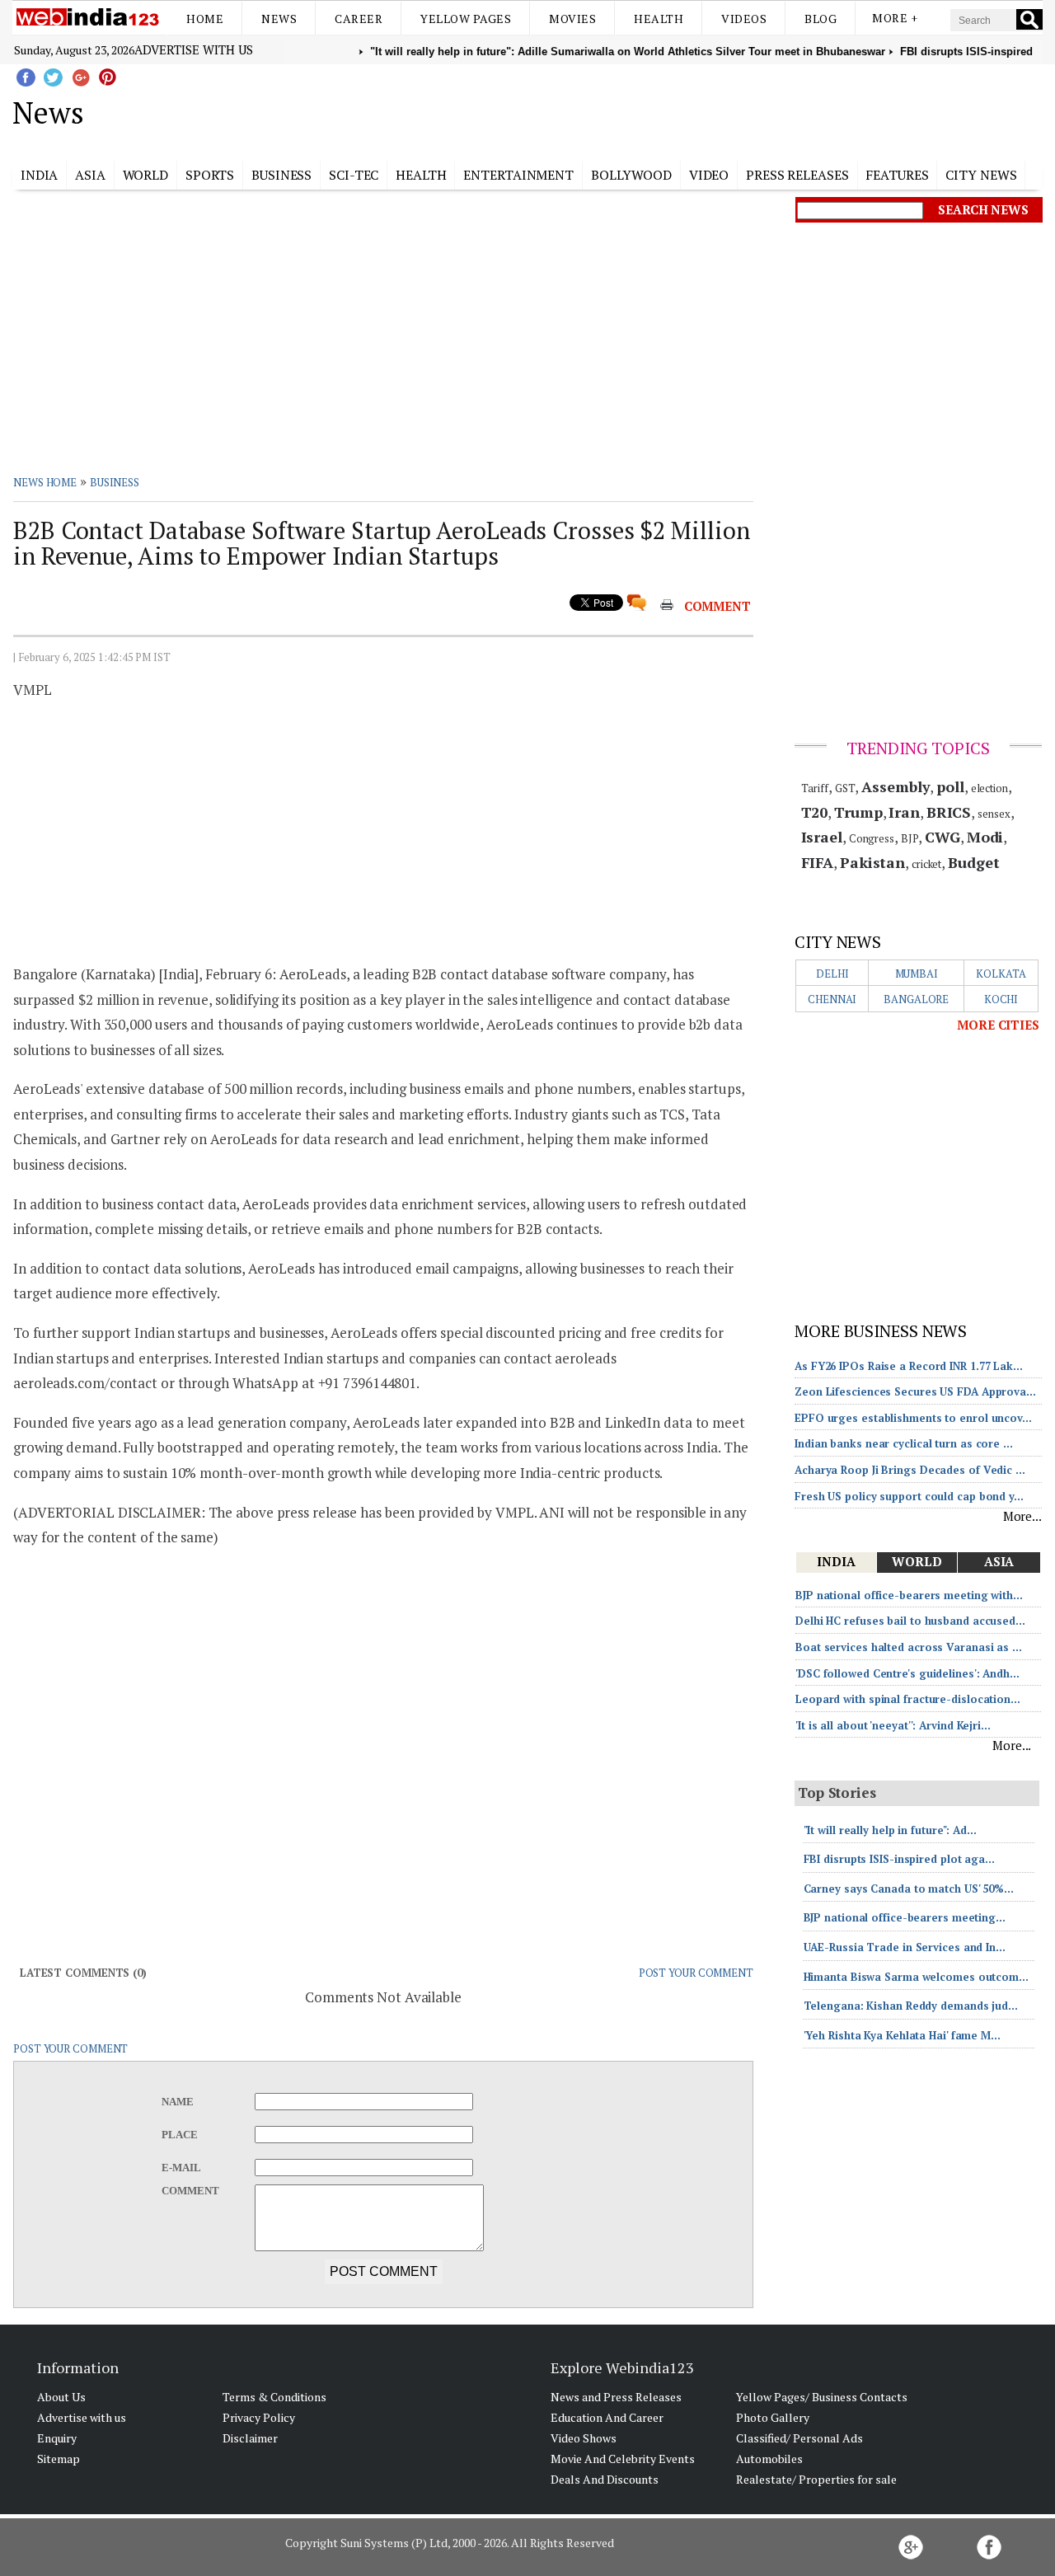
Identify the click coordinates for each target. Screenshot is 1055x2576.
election (989, 788)
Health (659, 19)
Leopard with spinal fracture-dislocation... (908, 1699)
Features (897, 175)
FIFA (818, 862)
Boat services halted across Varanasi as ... (909, 1647)
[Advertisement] (610, 110)
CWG (942, 837)
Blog (821, 19)
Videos (744, 19)
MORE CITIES (998, 1025)
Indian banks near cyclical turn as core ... (904, 1443)
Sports (210, 175)
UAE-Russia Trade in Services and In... (905, 1947)
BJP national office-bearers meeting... (905, 1917)
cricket (926, 864)
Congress (872, 838)
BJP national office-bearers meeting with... (909, 1595)
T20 (815, 812)
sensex (994, 814)
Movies (572, 19)
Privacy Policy (259, 2417)
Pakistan (872, 862)
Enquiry (57, 2438)
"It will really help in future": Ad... (890, 1830)
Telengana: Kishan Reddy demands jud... (911, 2006)
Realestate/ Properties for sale (816, 2479)
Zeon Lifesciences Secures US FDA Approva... (915, 1391)
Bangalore (916, 999)
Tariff (815, 788)
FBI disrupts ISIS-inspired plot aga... (899, 1859)
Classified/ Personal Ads (799, 2438)
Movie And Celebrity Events (623, 2459)
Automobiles (769, 2459)
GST (845, 788)
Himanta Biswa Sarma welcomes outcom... (916, 1977)
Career (359, 19)
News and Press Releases (616, 2397)
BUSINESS (115, 482)
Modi (985, 837)
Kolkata (1001, 974)
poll (950, 786)
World (146, 175)
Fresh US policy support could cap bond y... (909, 1496)
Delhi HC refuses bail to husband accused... (910, 1621)
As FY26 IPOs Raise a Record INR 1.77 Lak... (909, 1366)
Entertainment (518, 175)
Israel (822, 837)
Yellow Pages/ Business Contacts (822, 2397)
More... (1022, 1516)
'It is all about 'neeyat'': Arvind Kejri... (893, 1725)
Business (281, 175)
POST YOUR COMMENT (696, 1973)
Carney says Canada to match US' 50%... (909, 1889)
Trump (858, 812)
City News (981, 175)
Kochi (1001, 999)
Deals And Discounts (605, 2479)
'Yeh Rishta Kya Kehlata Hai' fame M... (902, 2035)
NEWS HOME (45, 482)
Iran (904, 812)
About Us (61, 2397)
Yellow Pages (466, 19)
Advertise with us (194, 49)
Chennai (832, 999)
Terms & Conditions (274, 2397)
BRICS (949, 812)
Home (205, 19)
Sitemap (59, 2459)
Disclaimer (250, 2438)
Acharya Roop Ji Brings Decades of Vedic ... (910, 1470)
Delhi (832, 974)
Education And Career (607, 2417)
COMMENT (717, 606)
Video (709, 175)
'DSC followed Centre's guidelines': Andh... (907, 1673)
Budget (973, 862)
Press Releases (797, 175)
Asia (90, 175)
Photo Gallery (773, 2417)
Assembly (896, 786)
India (40, 175)
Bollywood (631, 175)
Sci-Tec (354, 175)
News (279, 19)
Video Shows (584, 2438)
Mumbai (917, 974)
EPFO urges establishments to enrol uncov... (913, 1418)
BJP (910, 838)
